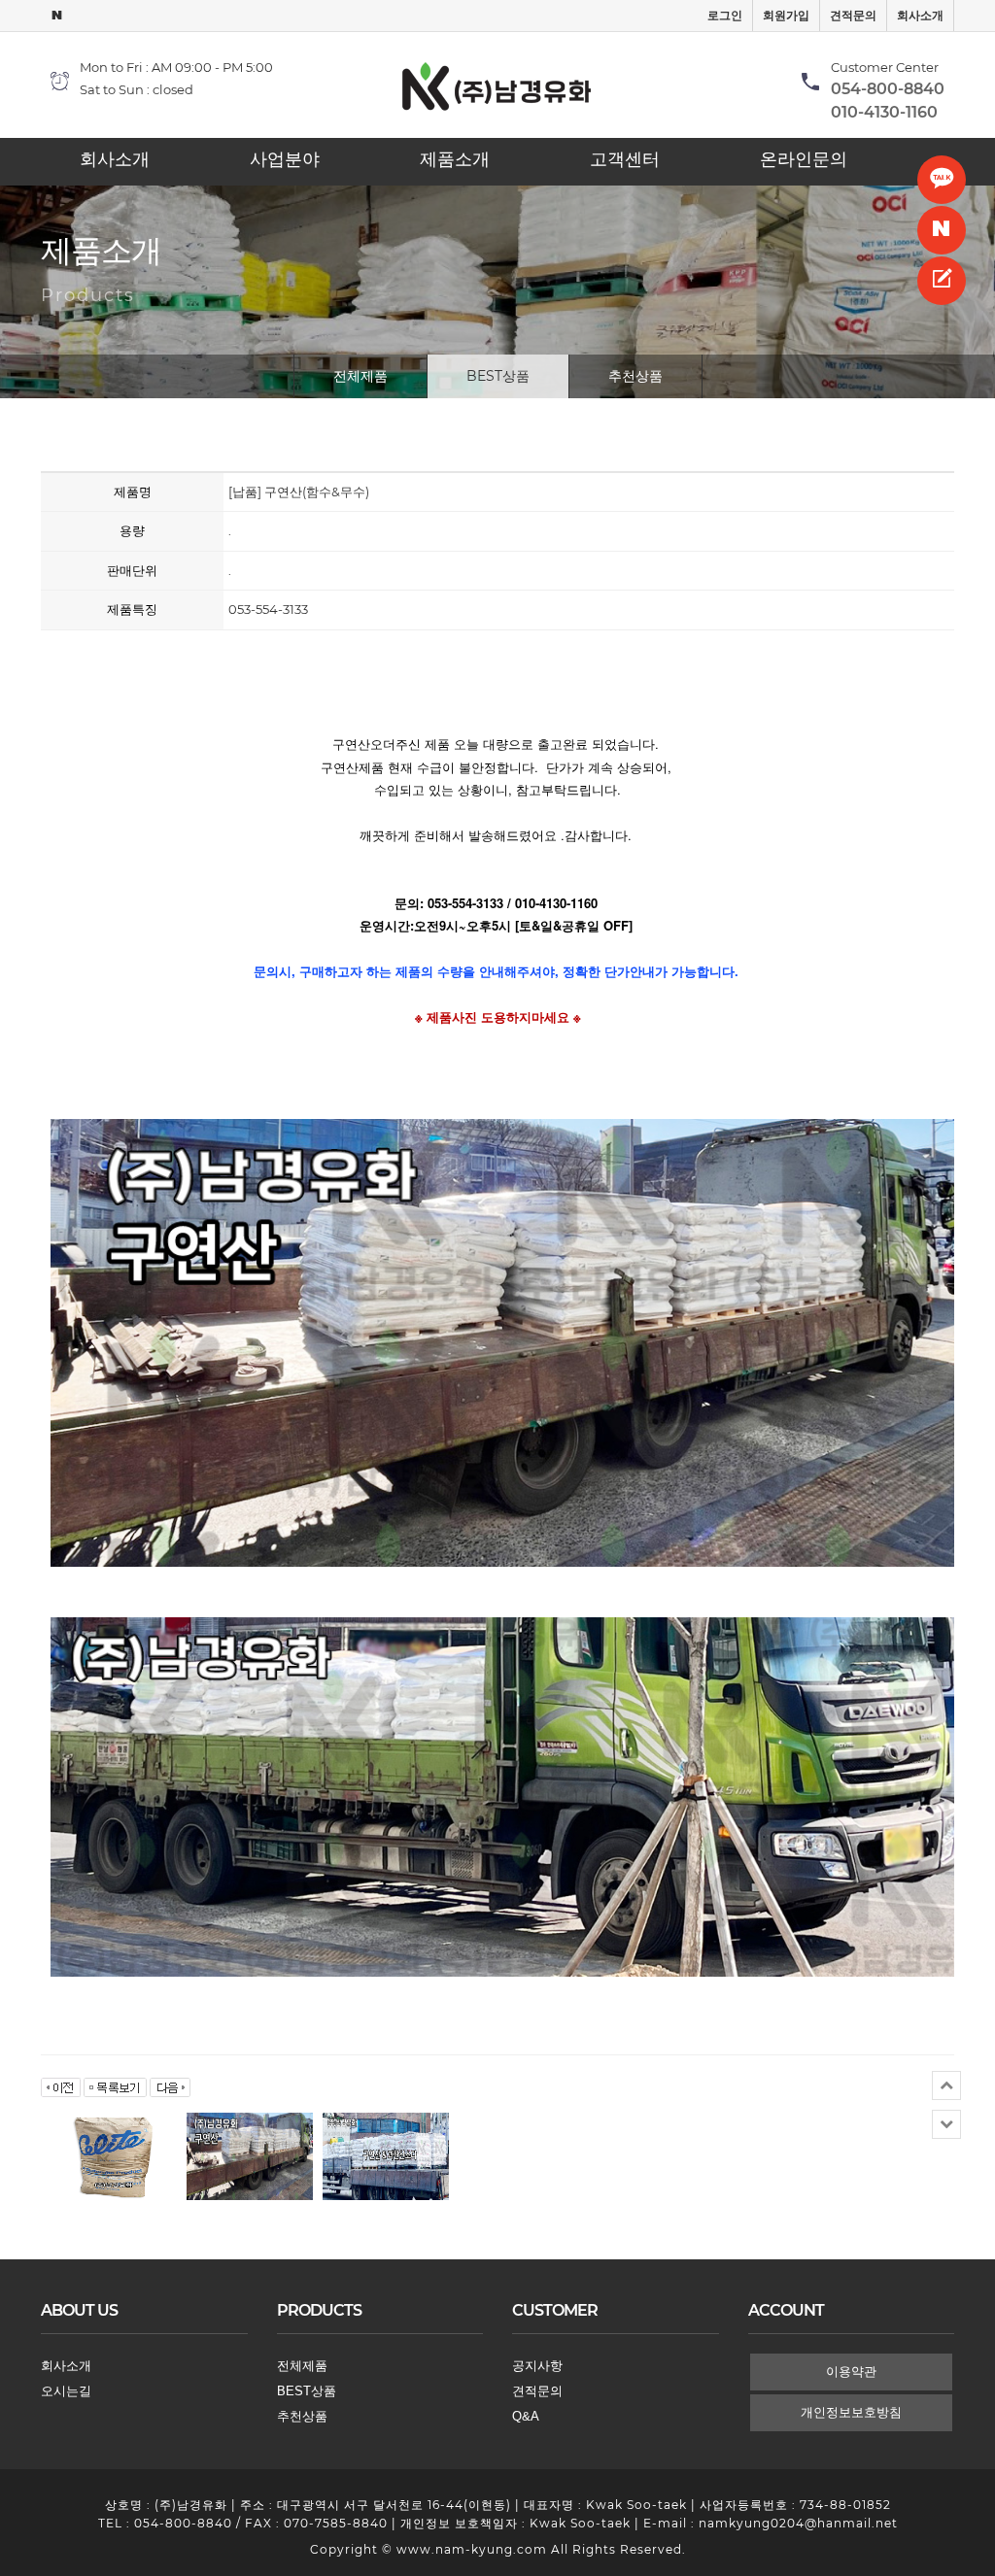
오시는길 (66, 2391)
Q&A (526, 2416)
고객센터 (625, 159)
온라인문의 (804, 159)
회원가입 (786, 16)
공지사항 (537, 2366)
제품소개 (455, 159)
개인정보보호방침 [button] (851, 2412)
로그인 (725, 16)
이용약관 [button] (851, 2372)
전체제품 (360, 376)
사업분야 (285, 159)
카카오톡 (942, 180)
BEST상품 (498, 376)
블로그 (942, 230)
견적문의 (853, 16)
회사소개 (920, 16)
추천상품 (635, 376)
